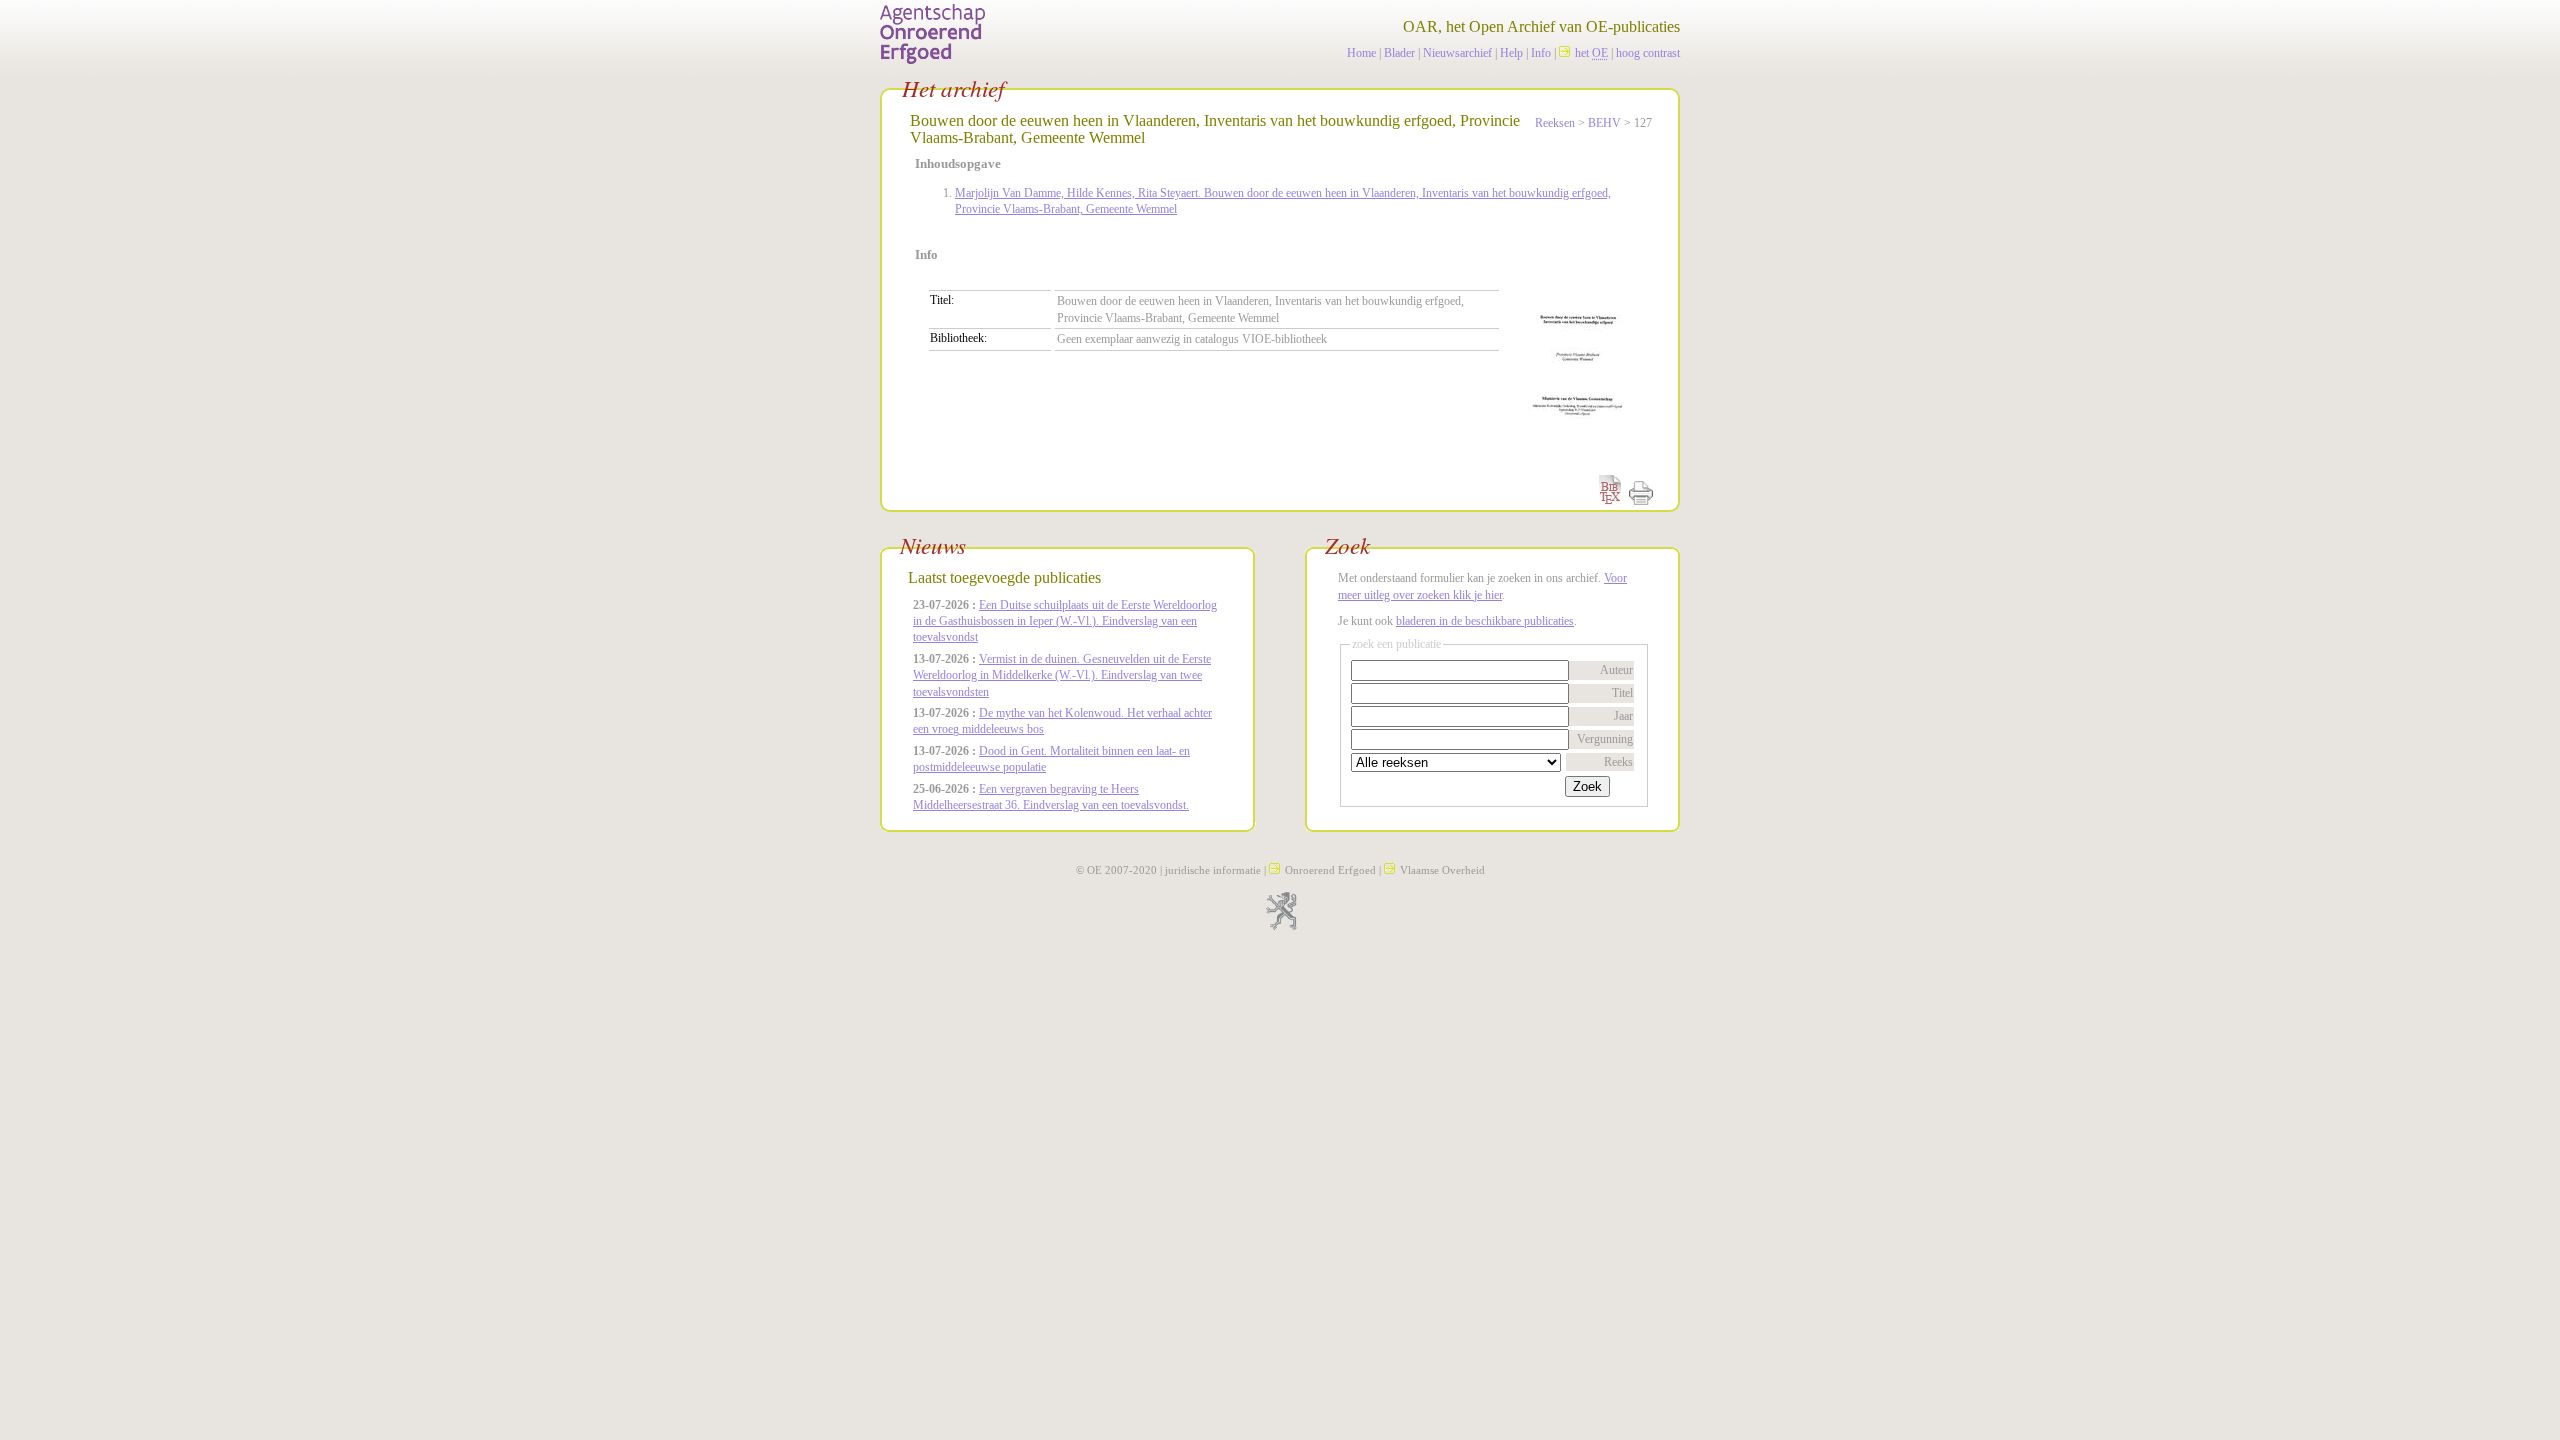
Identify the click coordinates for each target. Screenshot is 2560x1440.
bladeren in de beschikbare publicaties (1485, 621)
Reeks (1618, 762)
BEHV (1604, 123)
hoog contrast (1648, 53)
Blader (1399, 53)
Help (1511, 53)
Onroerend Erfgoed (1330, 870)
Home (1361, 53)
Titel (1622, 693)
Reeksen (1555, 123)
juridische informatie (1213, 870)
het (1591, 53)
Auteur (1616, 670)
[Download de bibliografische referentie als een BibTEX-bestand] (1610, 501)
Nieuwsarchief (1457, 53)
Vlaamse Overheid (1442, 870)
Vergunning (1605, 739)
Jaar (1623, 716)
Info (1541, 53)
